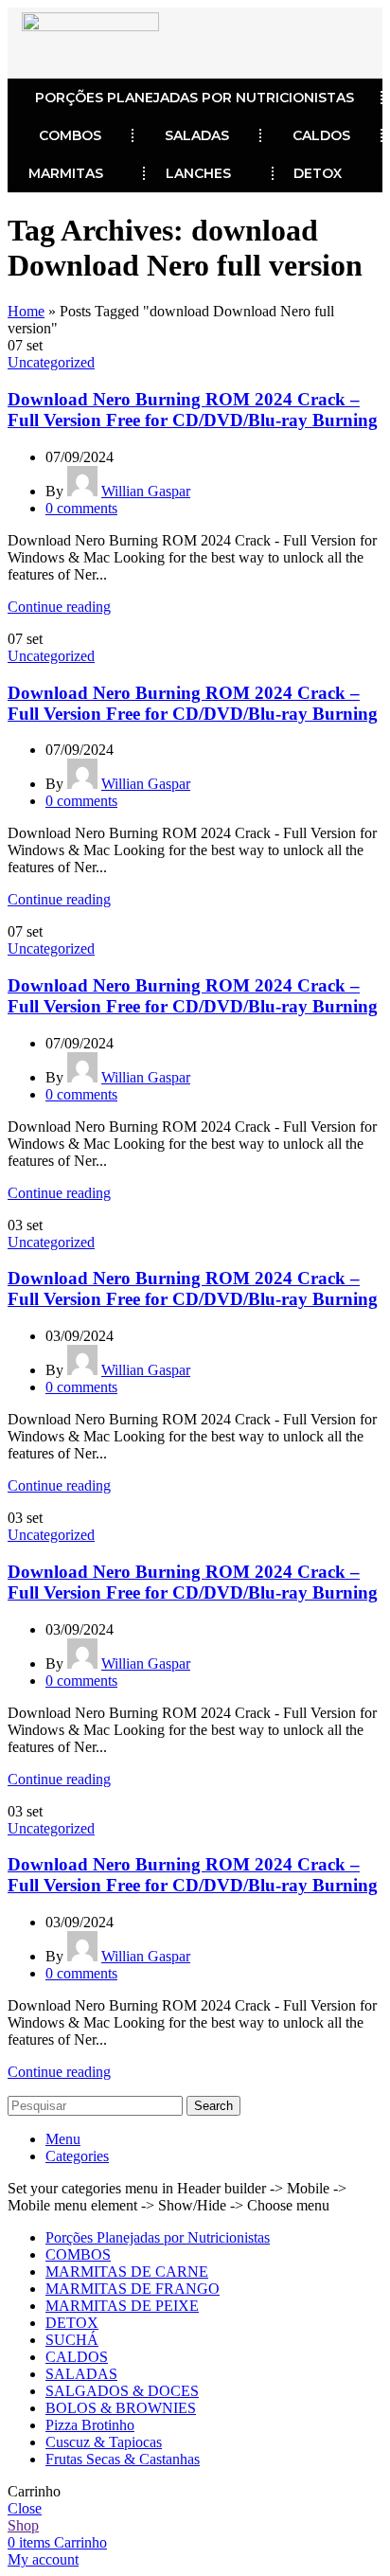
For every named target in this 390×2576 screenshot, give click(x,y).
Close (25, 2508)
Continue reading (59, 607)
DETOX (318, 173)
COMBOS (70, 135)
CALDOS (321, 135)
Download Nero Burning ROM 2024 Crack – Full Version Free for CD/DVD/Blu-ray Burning (193, 410)
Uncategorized (51, 362)
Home (26, 311)
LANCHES (198, 173)
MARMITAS (66, 173)
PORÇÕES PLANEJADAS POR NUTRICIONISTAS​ (195, 98)
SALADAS (197, 135)
